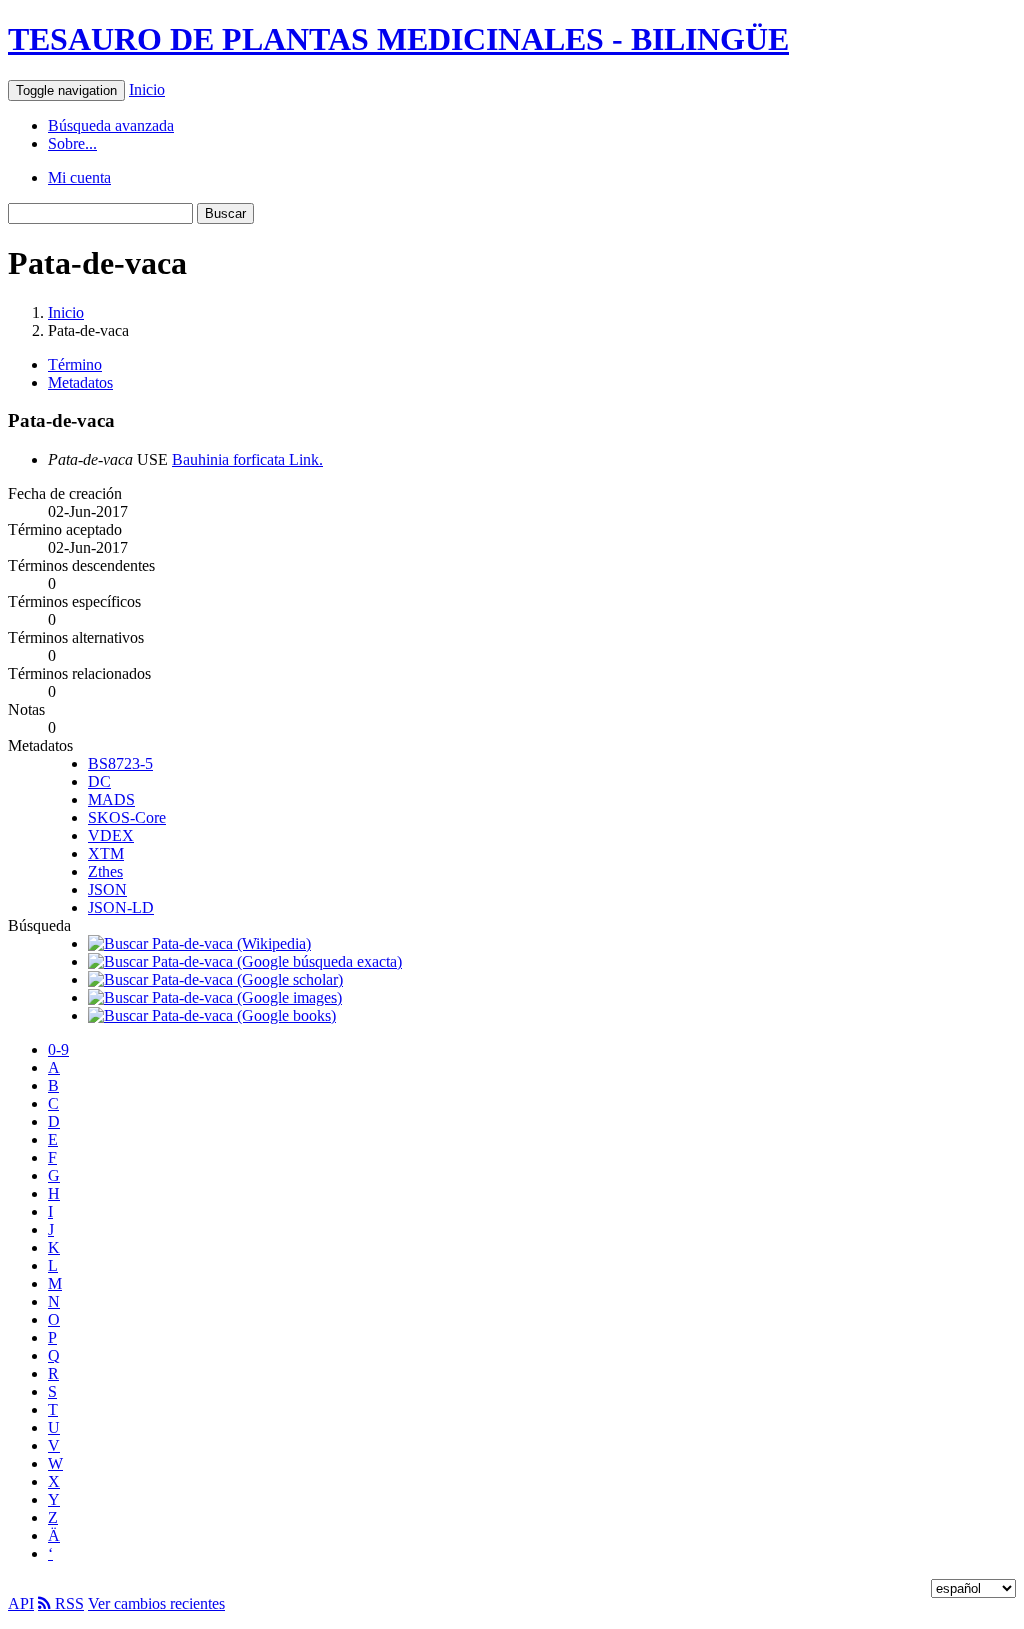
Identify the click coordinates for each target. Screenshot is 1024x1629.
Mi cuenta (79, 177)
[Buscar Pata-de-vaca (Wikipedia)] (199, 943)
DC (99, 781)
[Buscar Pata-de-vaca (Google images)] (215, 997)
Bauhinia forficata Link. (247, 459)
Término (75, 364)
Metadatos (80, 382)
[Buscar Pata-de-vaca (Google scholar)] (215, 979)
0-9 (58, 1049)
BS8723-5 (120, 763)
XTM (106, 853)
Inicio (147, 89)
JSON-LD (121, 907)
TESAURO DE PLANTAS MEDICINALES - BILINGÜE (398, 39)
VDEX (111, 835)
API (21, 1603)
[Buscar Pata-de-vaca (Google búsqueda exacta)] (245, 961)
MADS (111, 799)
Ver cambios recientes (156, 1603)
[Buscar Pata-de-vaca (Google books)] (212, 1015)
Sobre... (72, 143)
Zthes (105, 871)
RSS (67, 1603)
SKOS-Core (127, 817)
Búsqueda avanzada (111, 125)
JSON (107, 889)
